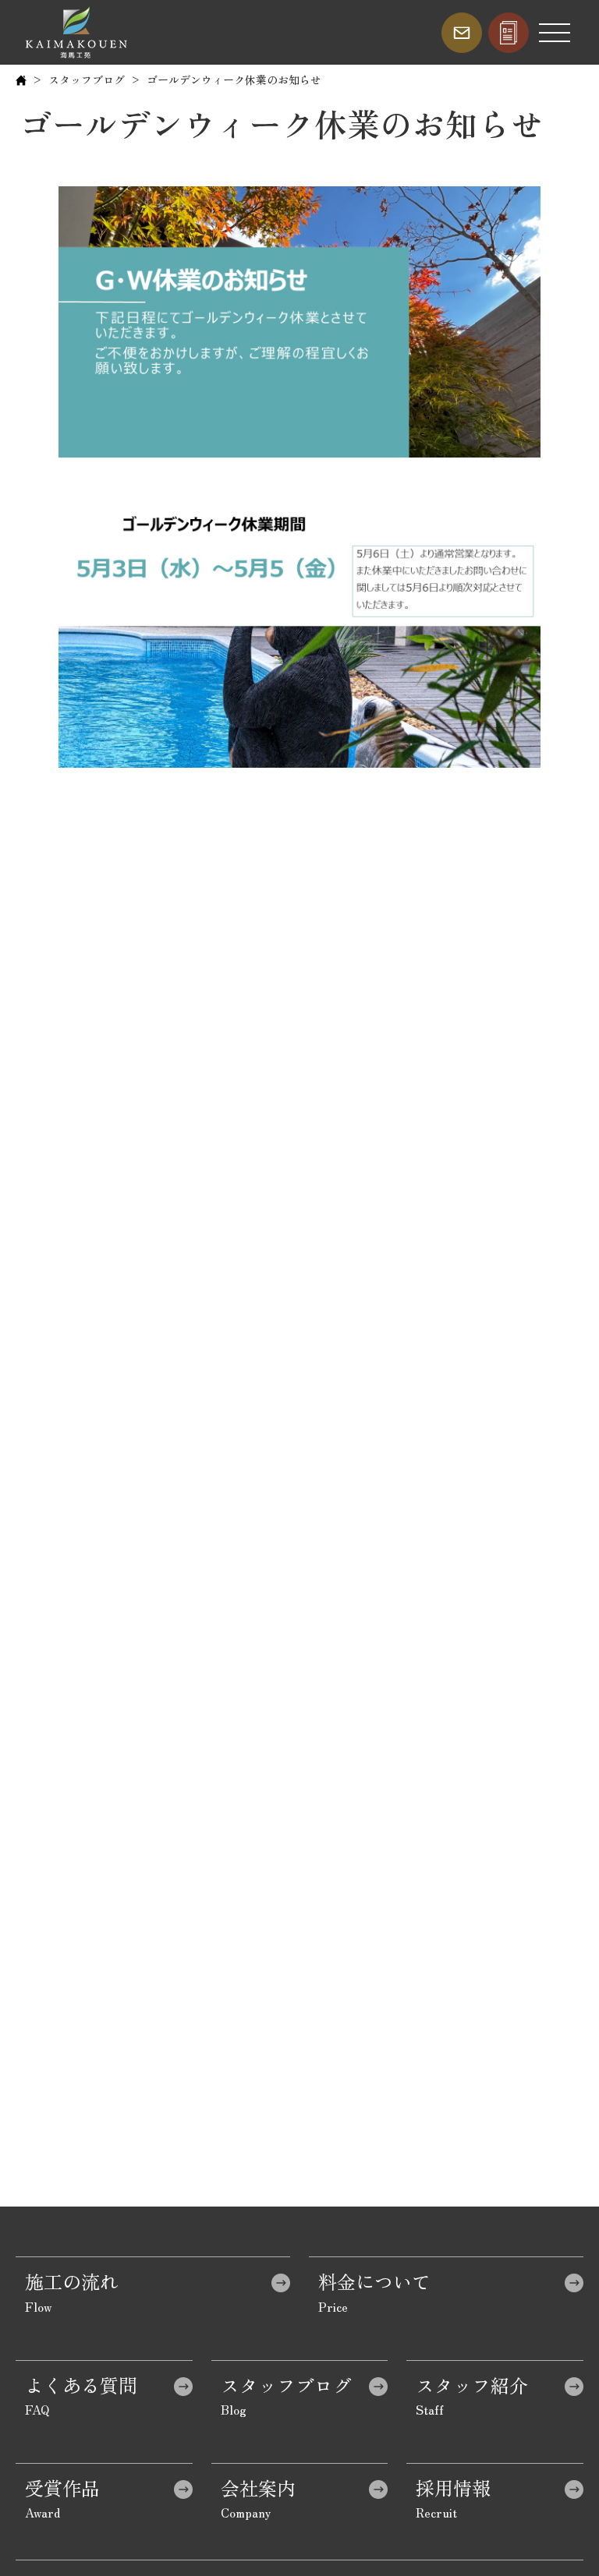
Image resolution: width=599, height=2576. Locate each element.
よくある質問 (81, 2385)
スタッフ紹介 (472, 2385)
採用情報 (453, 2488)
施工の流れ (72, 2281)
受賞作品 (62, 2488)
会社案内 (258, 2488)
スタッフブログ (87, 80)
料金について (374, 2281)
